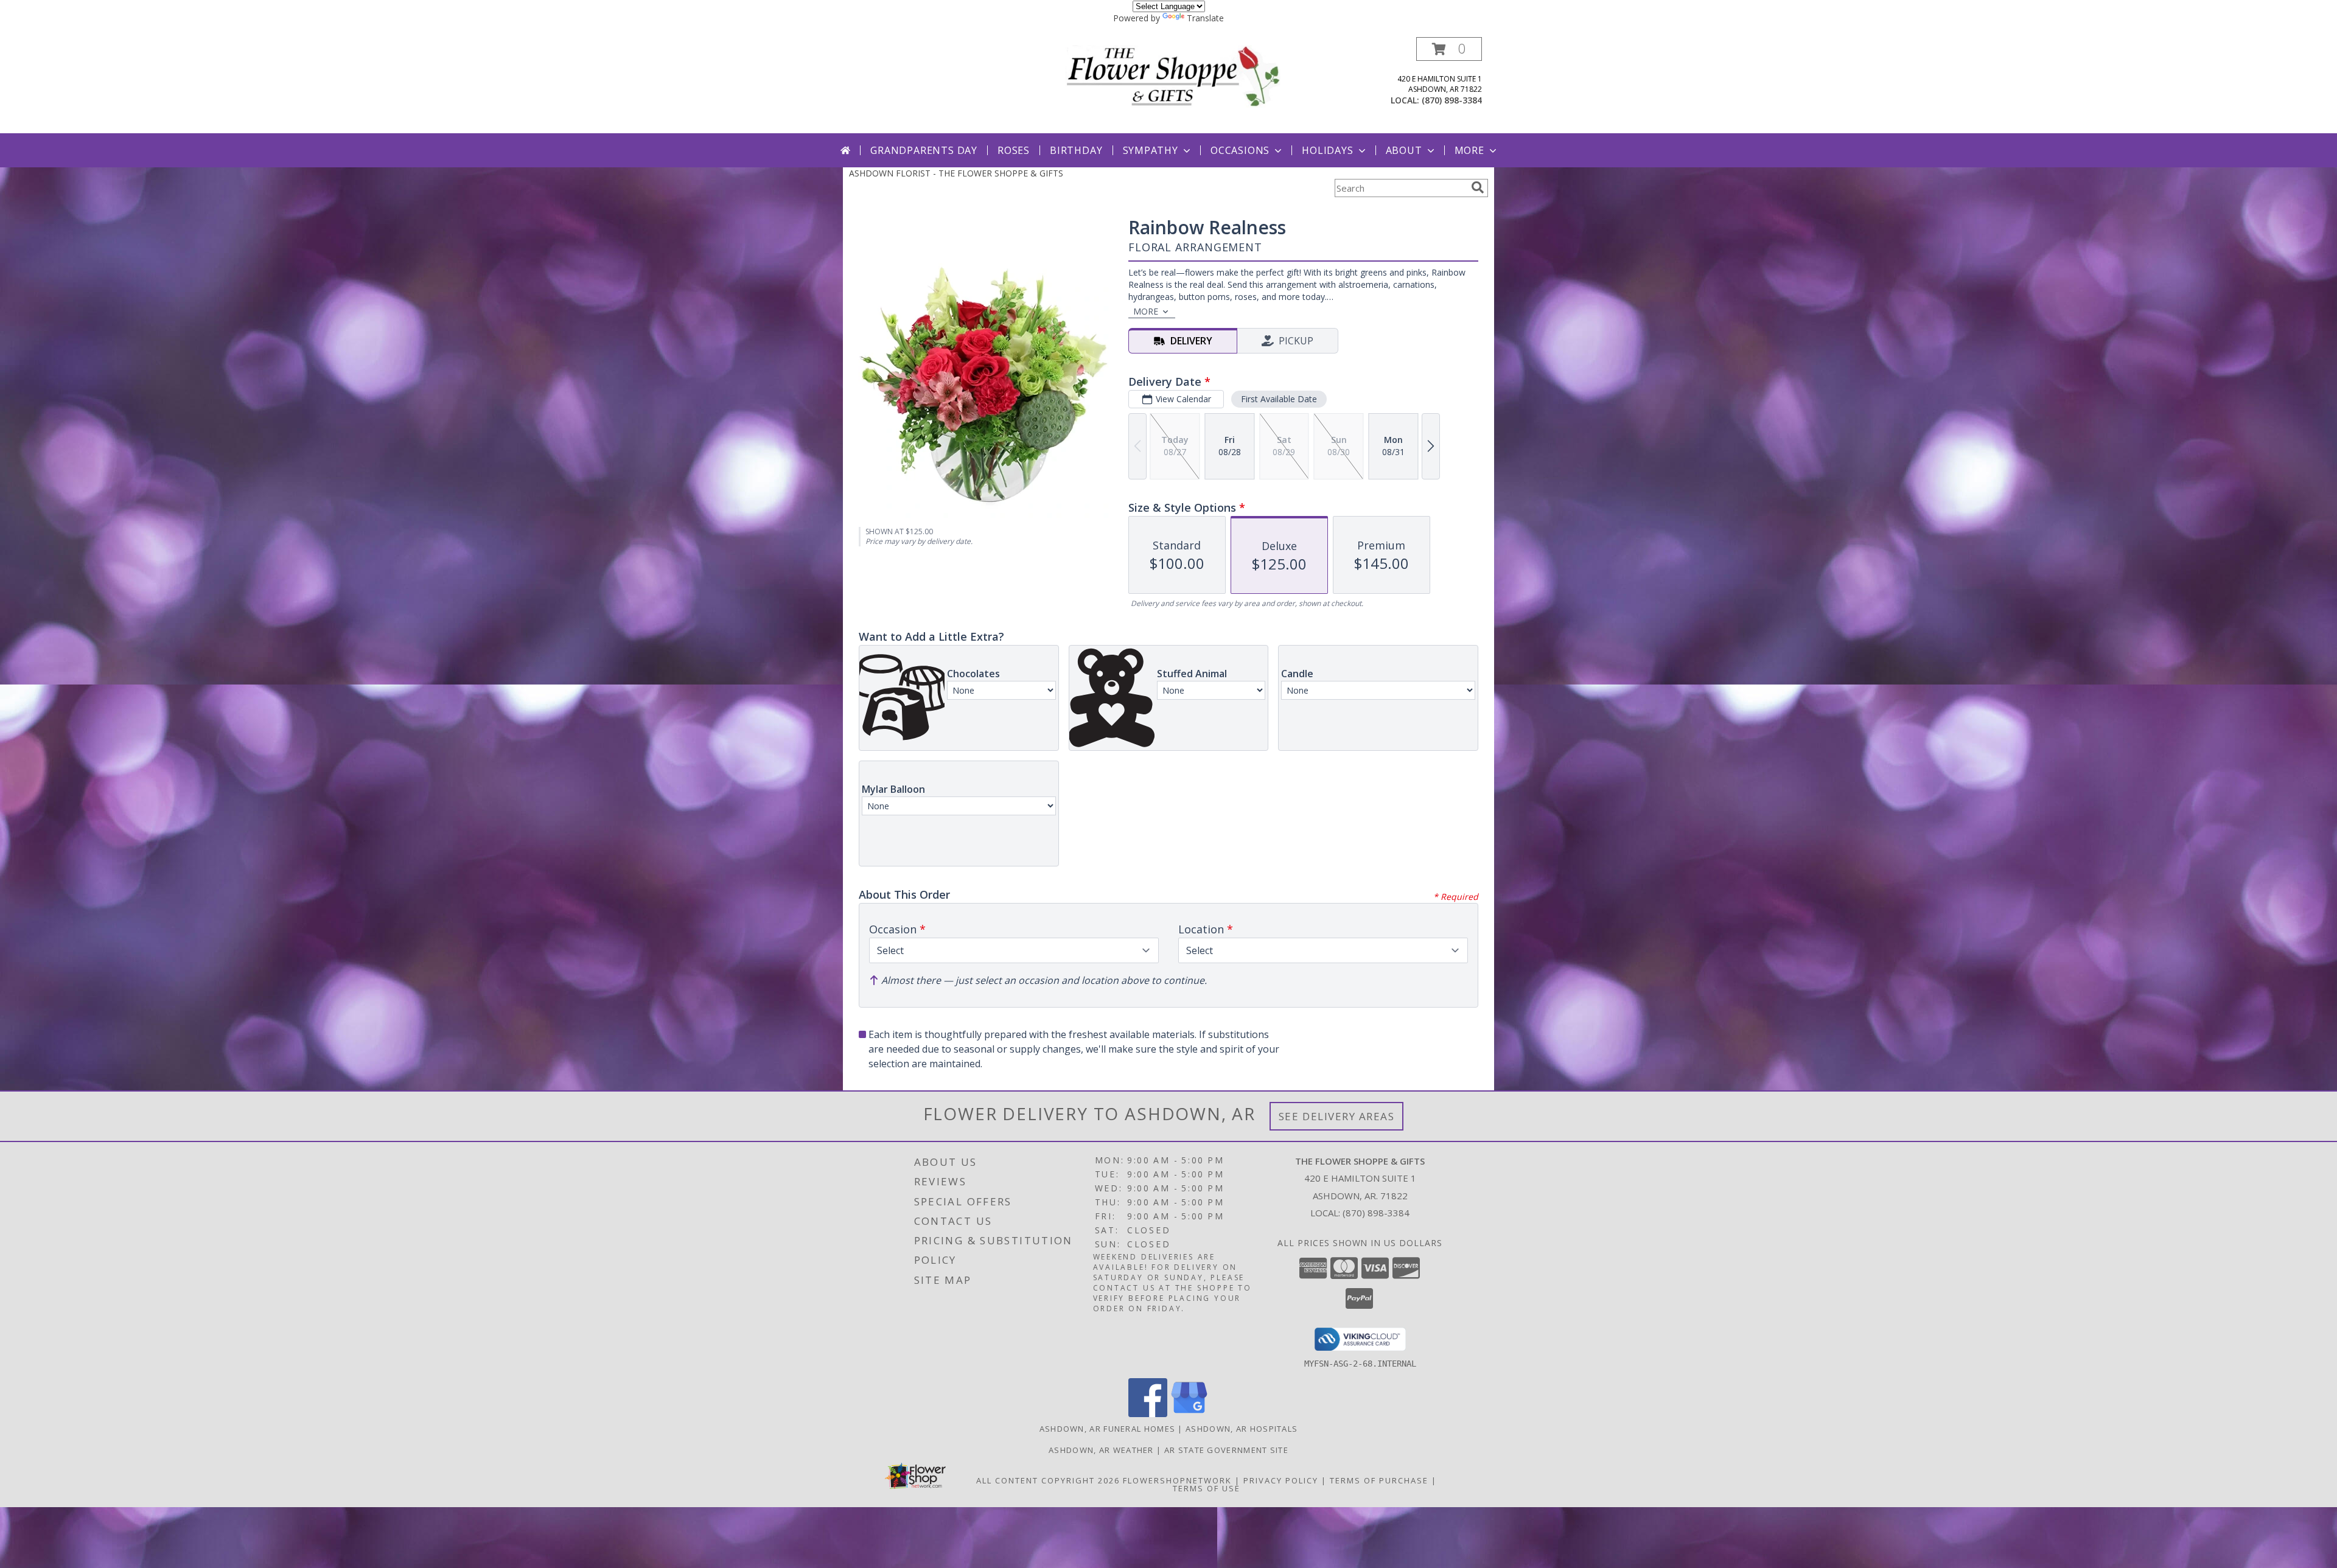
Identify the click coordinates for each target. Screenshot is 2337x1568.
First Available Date (1279, 399)
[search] (1478, 187)
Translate (1205, 18)
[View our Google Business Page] (1189, 1414)
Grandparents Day (924, 150)
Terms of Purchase (1379, 1480)
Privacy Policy (1281, 1480)
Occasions (1240, 150)
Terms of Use (1207, 1488)
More (1469, 150)
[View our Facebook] (1148, 1414)
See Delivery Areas (1337, 1116)
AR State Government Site (1226, 1450)
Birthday (1076, 150)
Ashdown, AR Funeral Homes (1108, 1429)
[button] (1449, 49)
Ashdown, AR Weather (1101, 1450)
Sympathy (1151, 150)
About (1404, 150)
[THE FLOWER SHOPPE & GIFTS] (1173, 76)
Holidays (1327, 150)
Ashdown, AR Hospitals (1242, 1429)
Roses (1014, 150)
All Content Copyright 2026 (1048, 1480)
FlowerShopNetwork (1177, 1480)
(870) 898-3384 (1452, 100)
